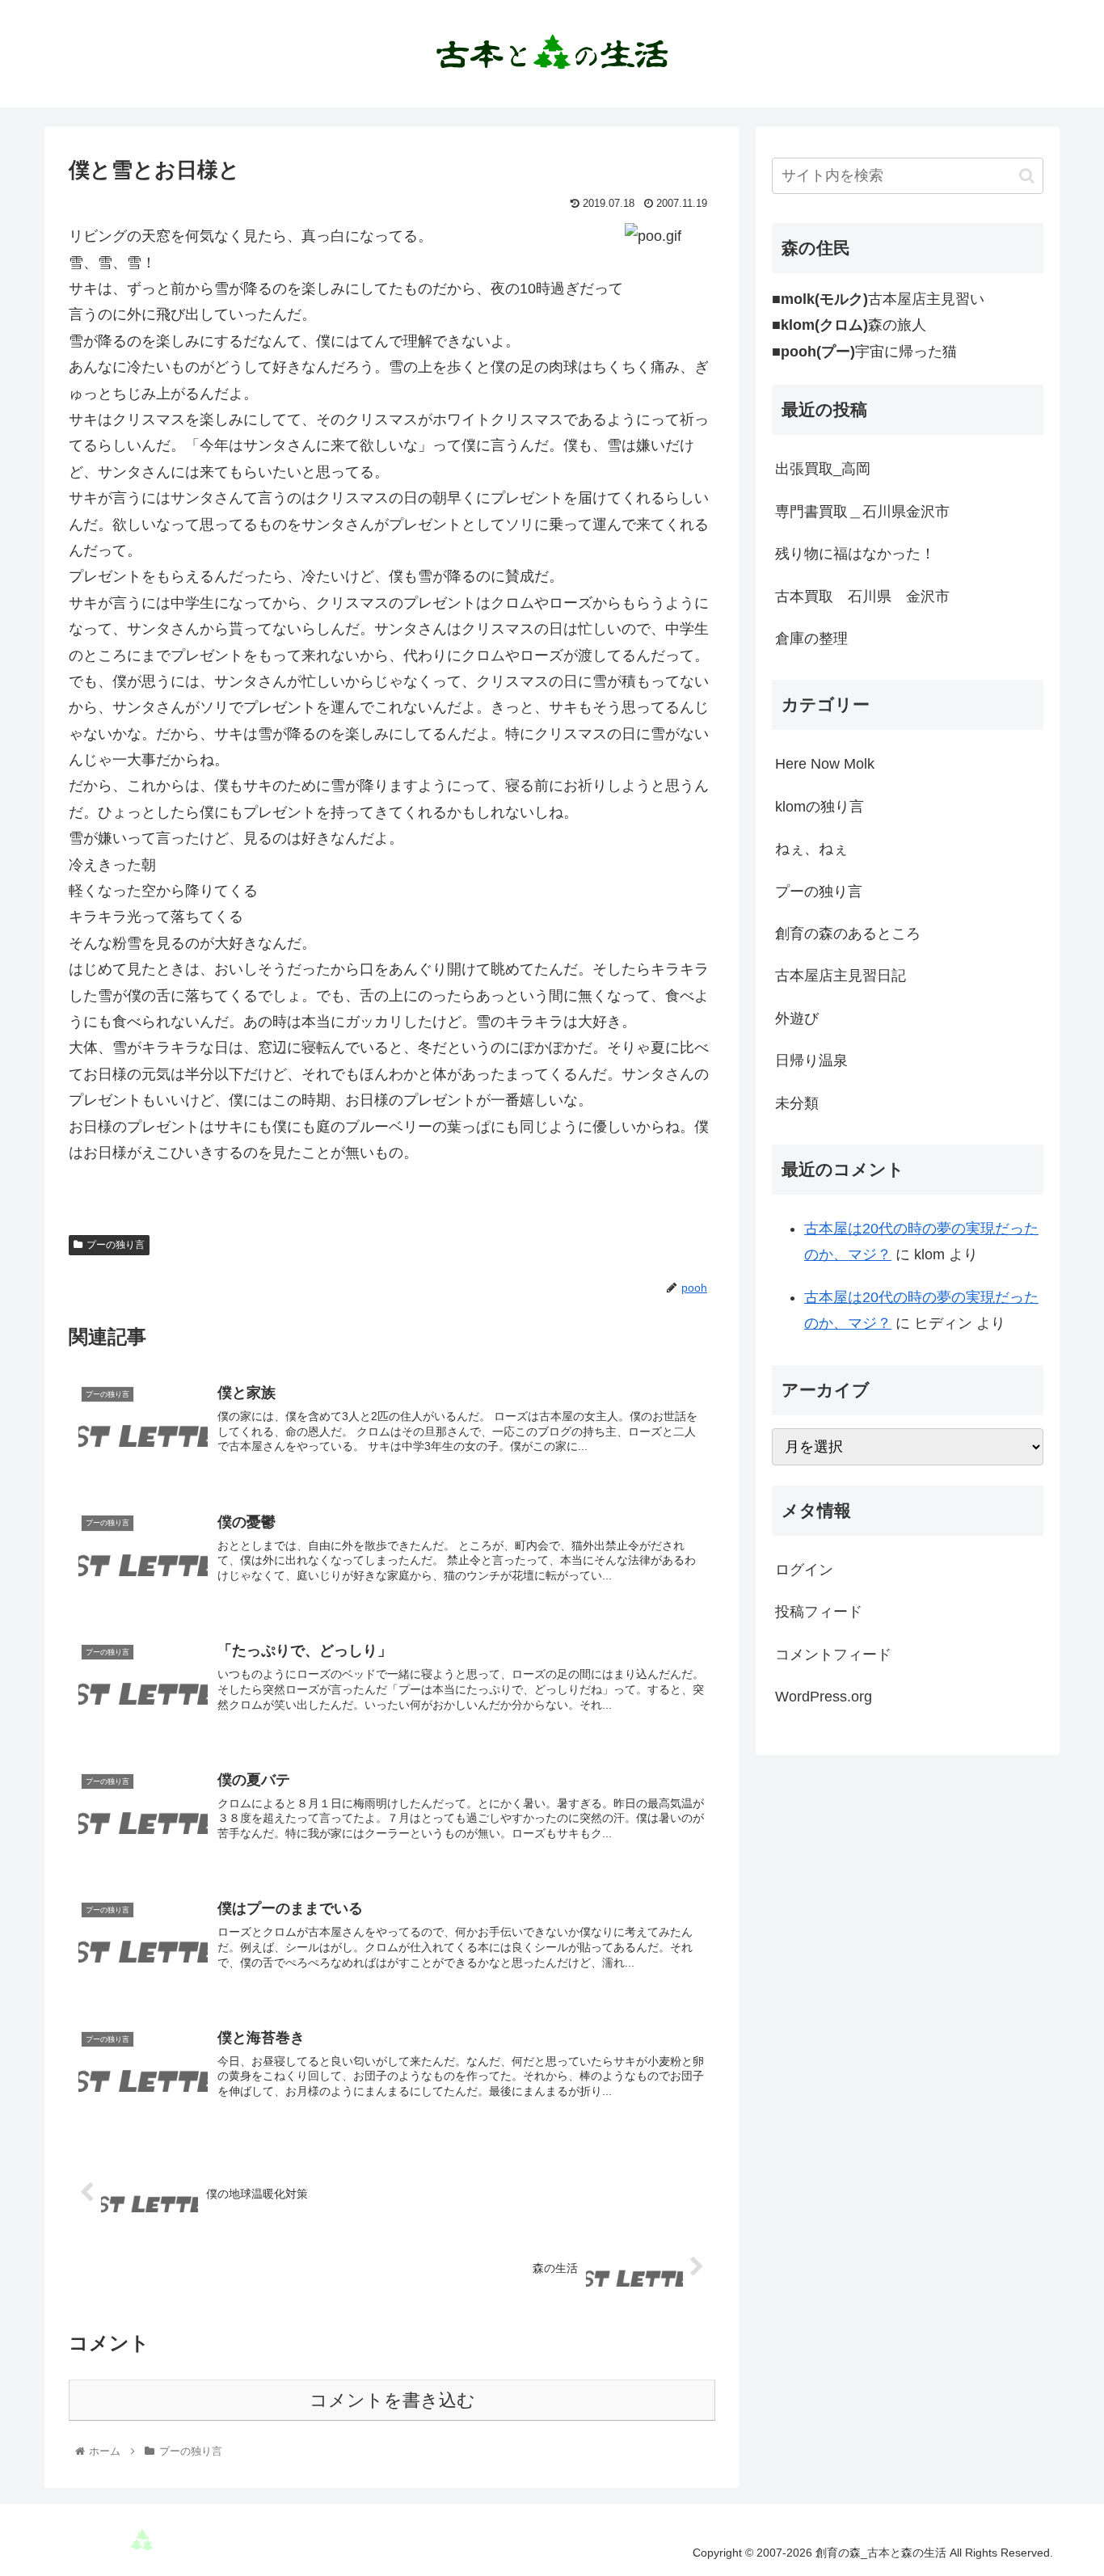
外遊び (797, 1018)
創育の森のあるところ (848, 934)
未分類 (797, 1103)
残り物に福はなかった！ (855, 554)
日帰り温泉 (811, 1060)
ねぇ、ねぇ (811, 849)
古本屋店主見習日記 (841, 976)
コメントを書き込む (392, 2400)
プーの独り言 (116, 1245)
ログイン (804, 1570)
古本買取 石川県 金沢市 (862, 597)
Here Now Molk (825, 764)
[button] (1027, 176)
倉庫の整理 (811, 639)
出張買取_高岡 (823, 469)
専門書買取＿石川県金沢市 (862, 512)
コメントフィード (833, 1655)
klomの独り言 (820, 807)
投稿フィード (819, 1612)
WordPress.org (824, 1697)
